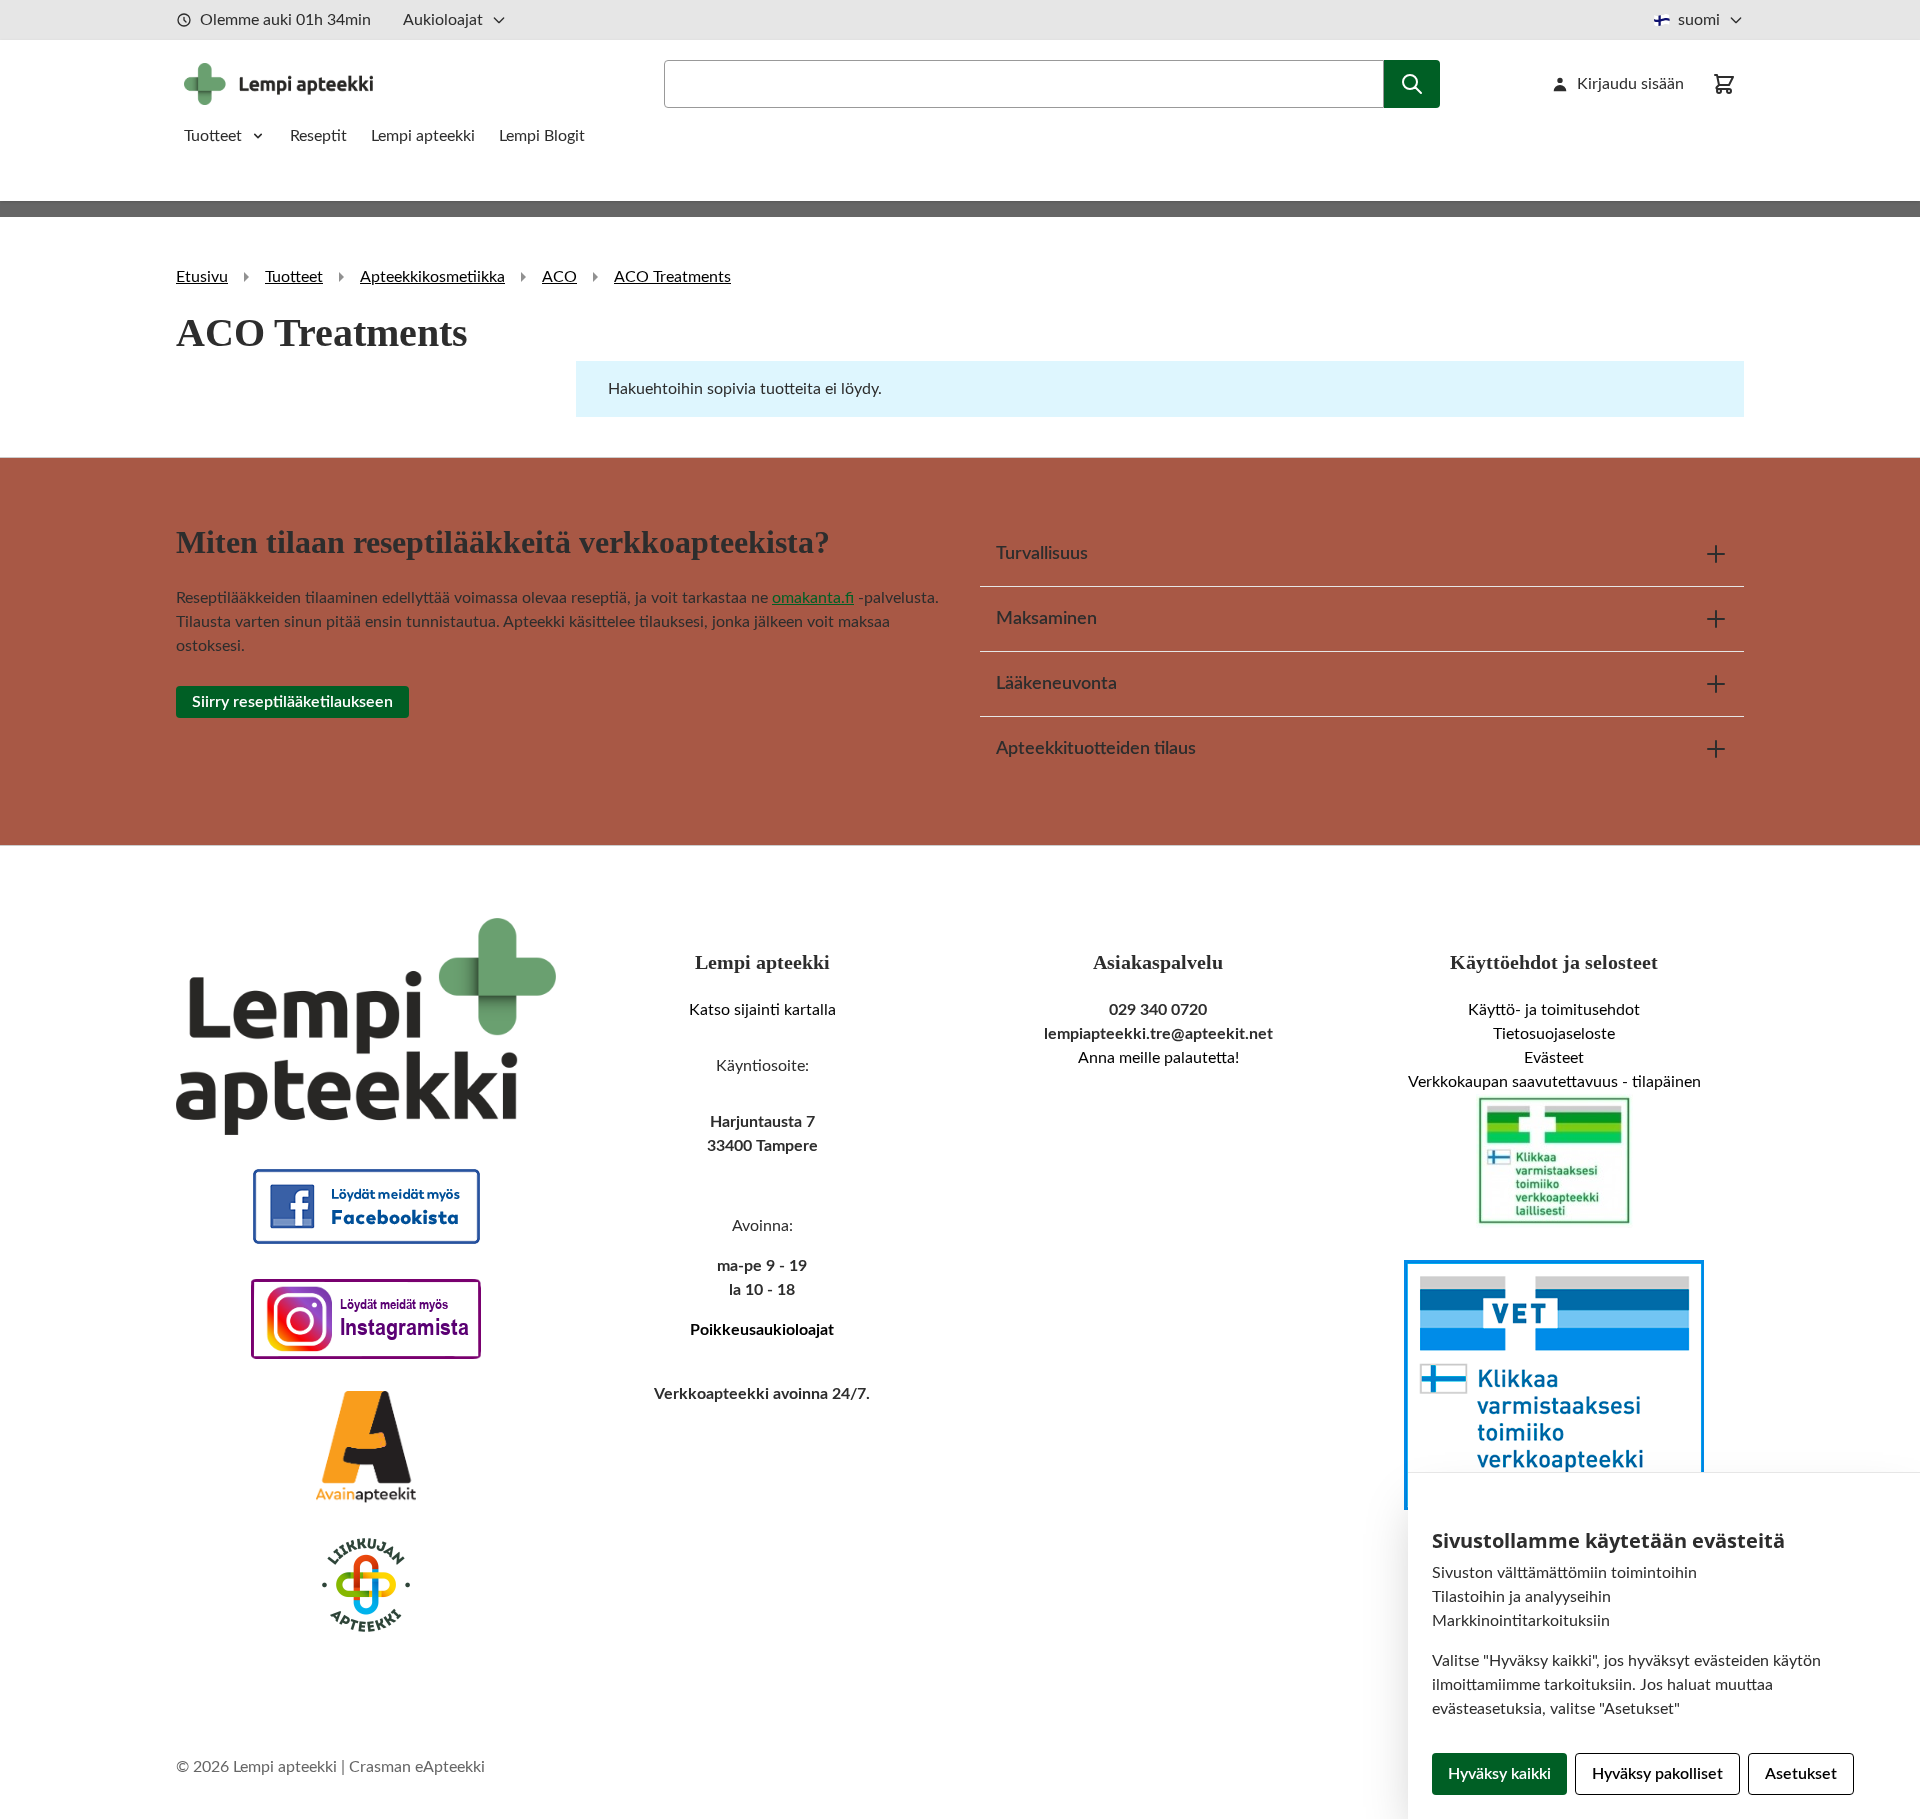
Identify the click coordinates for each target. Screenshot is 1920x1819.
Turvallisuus (1042, 554)
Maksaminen (1046, 619)
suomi (1699, 20)
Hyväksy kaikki (1499, 1774)
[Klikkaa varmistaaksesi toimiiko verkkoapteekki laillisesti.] (1554, 1161)
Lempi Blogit (542, 136)
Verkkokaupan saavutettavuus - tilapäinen (1554, 1082)
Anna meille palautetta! (1158, 1058)
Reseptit (318, 136)
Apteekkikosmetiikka (432, 277)
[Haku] (1412, 84)
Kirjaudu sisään (1630, 84)
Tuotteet (213, 136)
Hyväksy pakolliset (1657, 1774)
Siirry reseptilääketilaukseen (292, 702)
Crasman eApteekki (417, 1767)
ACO (559, 277)
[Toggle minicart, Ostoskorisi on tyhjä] (1724, 84)
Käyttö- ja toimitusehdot (1554, 1010)
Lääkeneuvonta (1056, 684)
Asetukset (1801, 1774)
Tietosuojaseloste (1554, 1034)
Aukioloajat (443, 20)
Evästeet (1554, 1058)
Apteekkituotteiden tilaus (1096, 749)
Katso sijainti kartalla (762, 1010)
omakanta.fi (813, 598)
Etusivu (202, 277)
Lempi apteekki (423, 136)
